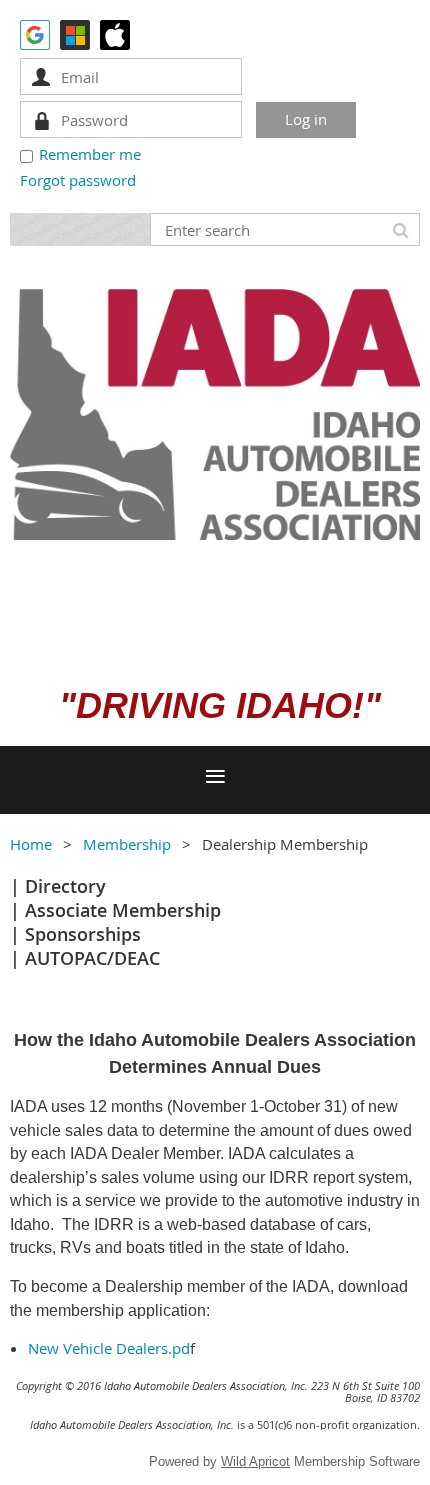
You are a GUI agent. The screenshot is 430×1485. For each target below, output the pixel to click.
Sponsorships (83, 934)
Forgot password (78, 180)
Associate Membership (123, 910)
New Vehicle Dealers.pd (109, 1348)
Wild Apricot (255, 1461)
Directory (65, 886)
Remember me (90, 154)
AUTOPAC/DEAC (92, 958)
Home (31, 844)
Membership (127, 844)
